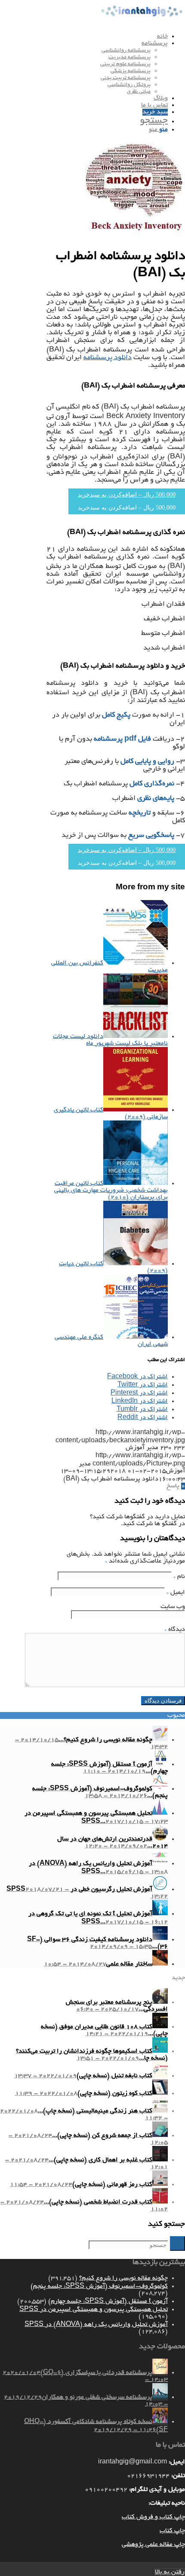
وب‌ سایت (173, 1607)
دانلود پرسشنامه (108, 358)
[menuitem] (84, 37)
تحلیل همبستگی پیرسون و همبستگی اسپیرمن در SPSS (94, 2310)
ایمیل (176, 1593)
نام (179, 1577)
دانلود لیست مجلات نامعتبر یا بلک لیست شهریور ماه (110, 1040)
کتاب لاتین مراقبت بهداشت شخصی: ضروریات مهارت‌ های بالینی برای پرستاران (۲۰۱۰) (111, 1190)
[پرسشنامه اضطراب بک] (135, 238)
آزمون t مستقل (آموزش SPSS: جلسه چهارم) (108, 2301)
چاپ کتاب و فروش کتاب (153, 2517)
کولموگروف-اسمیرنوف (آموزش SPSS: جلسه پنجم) (99, 2286)
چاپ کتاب (172, 2531)
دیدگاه (175, 1630)
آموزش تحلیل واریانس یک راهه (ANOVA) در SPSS (96, 2325)
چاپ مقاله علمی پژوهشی (153, 2545)
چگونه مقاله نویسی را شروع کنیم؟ (123, 2278)
